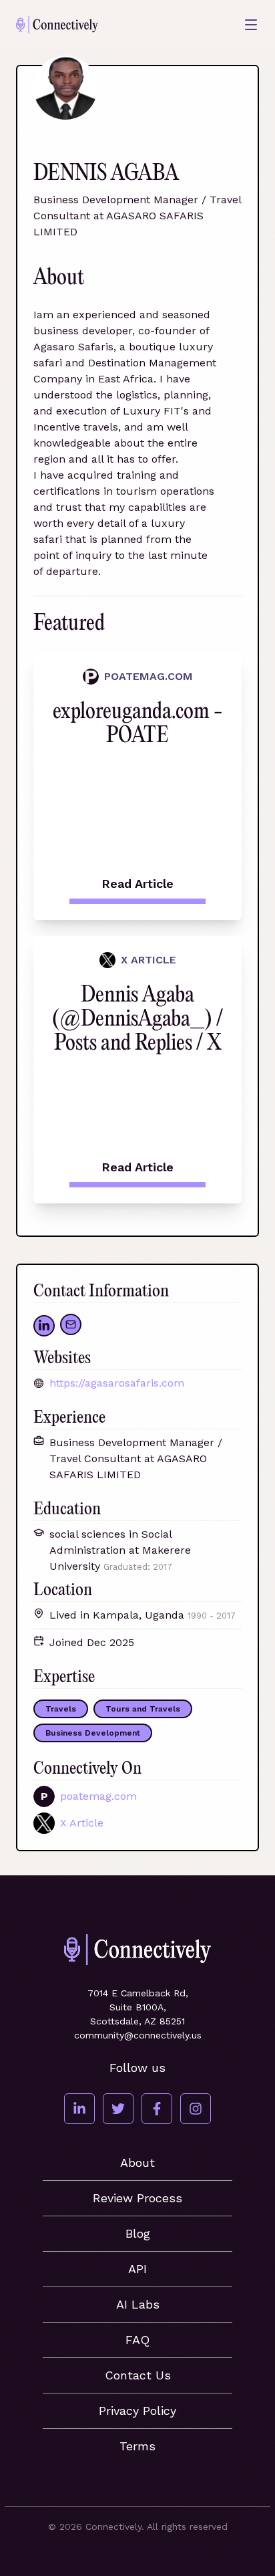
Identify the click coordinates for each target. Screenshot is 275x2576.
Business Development (93, 1733)
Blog (138, 2233)
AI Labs (138, 2304)
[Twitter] (118, 2109)
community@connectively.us (138, 2035)
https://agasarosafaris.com (117, 1383)
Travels (61, 1709)
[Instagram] (196, 2109)
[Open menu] (251, 25)
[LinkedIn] (79, 2109)
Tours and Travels (143, 1709)
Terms (137, 2446)
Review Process (137, 2198)
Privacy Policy (137, 2411)
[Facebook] (157, 2109)
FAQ (137, 2340)
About (137, 2162)
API (137, 2269)
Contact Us (138, 2375)
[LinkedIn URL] (44, 1326)
